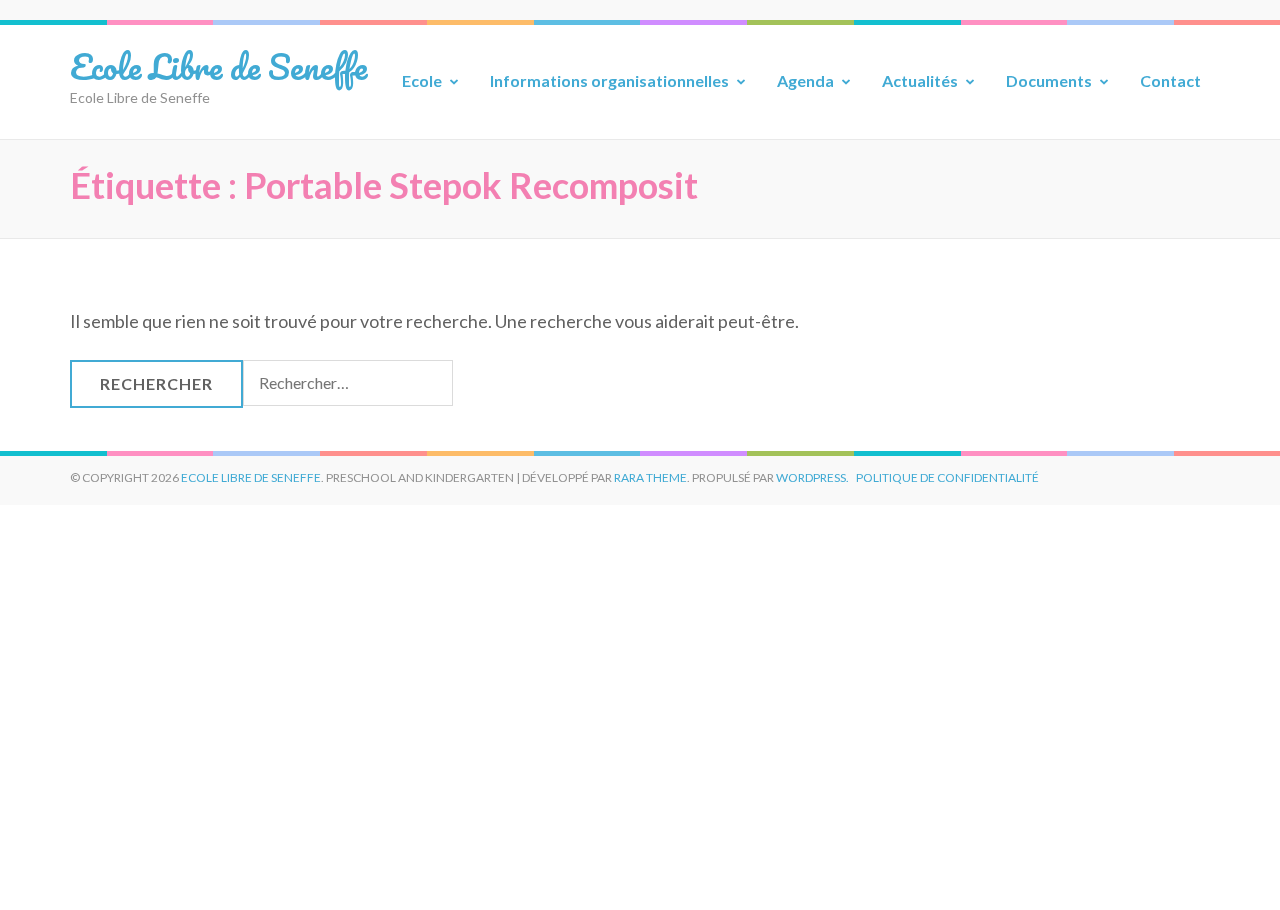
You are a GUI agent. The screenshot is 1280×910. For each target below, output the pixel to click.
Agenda (805, 80)
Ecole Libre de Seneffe (218, 66)
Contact (1170, 80)
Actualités (920, 80)
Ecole (422, 80)
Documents (1049, 80)
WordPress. (812, 477)
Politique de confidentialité (947, 477)
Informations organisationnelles (609, 80)
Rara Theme (650, 477)
